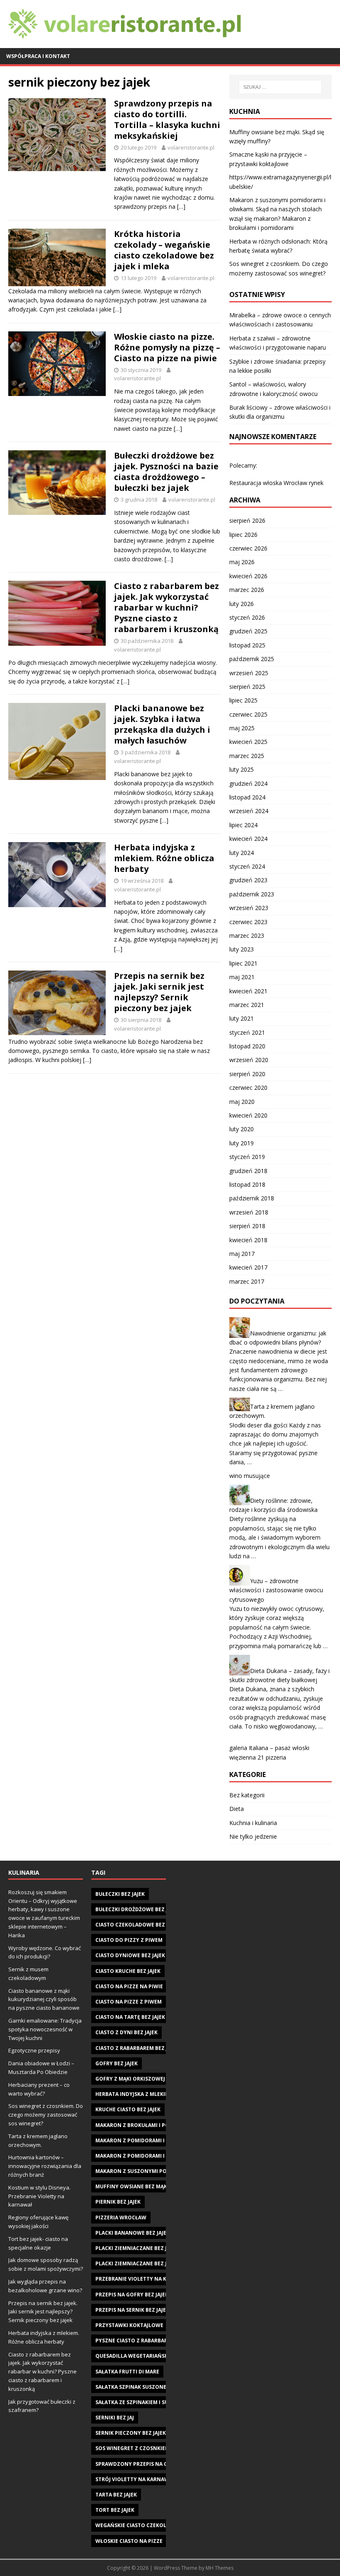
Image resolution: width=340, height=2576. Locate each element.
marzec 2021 (247, 1005)
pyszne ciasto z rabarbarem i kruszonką (153, 2341)
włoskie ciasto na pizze (129, 2541)
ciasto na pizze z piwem (129, 2002)
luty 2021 (242, 1018)
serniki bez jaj (115, 2418)
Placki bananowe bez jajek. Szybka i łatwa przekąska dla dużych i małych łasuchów (162, 724)
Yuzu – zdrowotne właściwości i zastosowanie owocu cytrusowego (276, 1590)
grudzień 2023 (248, 880)
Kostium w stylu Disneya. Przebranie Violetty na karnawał (39, 2196)
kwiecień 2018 (248, 1240)
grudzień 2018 (248, 1171)
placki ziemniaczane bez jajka (137, 2263)
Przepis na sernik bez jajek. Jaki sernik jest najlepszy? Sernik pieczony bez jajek (159, 992)
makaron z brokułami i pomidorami (146, 2125)
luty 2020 (242, 1129)
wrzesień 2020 (249, 1060)
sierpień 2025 (247, 687)
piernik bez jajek (118, 2202)
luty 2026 (242, 604)
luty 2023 (242, 949)
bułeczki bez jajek (120, 1894)
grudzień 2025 (248, 631)
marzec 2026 (247, 590)
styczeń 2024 (247, 866)
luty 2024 (242, 853)
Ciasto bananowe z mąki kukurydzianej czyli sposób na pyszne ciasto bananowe (44, 1999)
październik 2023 (252, 894)
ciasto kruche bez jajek (128, 1971)
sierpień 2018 (247, 1226)
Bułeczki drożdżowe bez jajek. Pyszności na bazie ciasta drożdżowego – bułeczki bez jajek (166, 472)
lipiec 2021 (243, 963)
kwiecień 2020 (248, 1115)
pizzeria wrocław (121, 2217)
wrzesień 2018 (249, 1212)
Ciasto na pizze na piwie (129, 1986)
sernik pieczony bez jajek (131, 2433)
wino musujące (250, 1476)
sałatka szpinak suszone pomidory (146, 2387)
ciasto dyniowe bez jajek (130, 1955)
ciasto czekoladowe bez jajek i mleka (148, 1925)
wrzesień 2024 (249, 811)
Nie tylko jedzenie (253, 1836)
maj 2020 (242, 1102)
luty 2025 (242, 769)
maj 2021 (242, 977)
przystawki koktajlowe (129, 2325)
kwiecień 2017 (248, 1267)
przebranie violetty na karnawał (143, 2279)
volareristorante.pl (191, 147)
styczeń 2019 (247, 1157)
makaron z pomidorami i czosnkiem (146, 2156)
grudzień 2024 (248, 783)
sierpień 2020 (247, 1074)
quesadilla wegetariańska (133, 2356)
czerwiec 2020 (248, 1088)
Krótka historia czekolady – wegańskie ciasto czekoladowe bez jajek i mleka (164, 250)
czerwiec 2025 (248, 714)
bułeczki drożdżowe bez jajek (137, 1909)
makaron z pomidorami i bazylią (141, 2140)
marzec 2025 (247, 756)
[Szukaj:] (280, 87)
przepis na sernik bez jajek (132, 2310)
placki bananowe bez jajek (132, 2233)
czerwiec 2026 (248, 548)
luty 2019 (242, 1143)
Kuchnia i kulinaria (253, 1823)
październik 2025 (252, 659)
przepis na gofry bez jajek (132, 2295)
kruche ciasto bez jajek (128, 2109)
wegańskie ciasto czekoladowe (140, 2525)
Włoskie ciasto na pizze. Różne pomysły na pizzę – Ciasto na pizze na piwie (167, 347)
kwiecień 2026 (248, 576)
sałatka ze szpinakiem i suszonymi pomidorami (162, 2402)
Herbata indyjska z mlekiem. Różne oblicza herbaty (164, 858)
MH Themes (220, 2568)
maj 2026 (242, 562)
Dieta (237, 1809)
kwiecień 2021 (248, 991)
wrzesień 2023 (249, 908)
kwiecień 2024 (248, 839)
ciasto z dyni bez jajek (126, 2032)
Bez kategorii (247, 1795)
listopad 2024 (247, 797)
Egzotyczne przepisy (34, 2050)
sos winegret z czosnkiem (132, 2448)
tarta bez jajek (116, 2495)
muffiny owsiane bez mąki (132, 2186)
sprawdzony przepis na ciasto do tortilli (156, 2464)
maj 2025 (242, 728)
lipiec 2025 (243, 700)
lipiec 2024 (243, 825)
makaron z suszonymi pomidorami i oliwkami (160, 2171)
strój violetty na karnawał (135, 2479)
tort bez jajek (115, 2510)
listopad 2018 (247, 1184)
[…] (181, 206)
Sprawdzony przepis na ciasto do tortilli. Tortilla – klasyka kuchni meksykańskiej (167, 120)
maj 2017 (242, 1254)
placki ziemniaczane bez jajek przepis (148, 2248)
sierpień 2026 (247, 520)
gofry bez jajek (117, 2063)
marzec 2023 (247, 936)
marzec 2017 (247, 1281)
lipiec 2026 (243, 535)
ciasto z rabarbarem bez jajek (137, 2048)
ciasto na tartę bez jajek (130, 2017)
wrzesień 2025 (249, 673)
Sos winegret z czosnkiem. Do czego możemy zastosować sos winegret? (46, 2115)
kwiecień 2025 (248, 742)
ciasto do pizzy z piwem (129, 1940)
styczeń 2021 (247, 1032)
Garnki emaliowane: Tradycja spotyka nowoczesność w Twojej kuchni (45, 2029)
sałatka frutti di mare (127, 2372)
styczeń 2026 (247, 617)
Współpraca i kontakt (38, 56)
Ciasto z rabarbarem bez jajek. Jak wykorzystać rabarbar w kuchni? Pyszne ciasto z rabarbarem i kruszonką (166, 607)
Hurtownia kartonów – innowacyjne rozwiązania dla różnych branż (45, 2166)
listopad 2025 (247, 645)
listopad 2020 (247, 1046)
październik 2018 (252, 1198)
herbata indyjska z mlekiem (134, 2094)
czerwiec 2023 (248, 922)
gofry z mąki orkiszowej (130, 2079)
